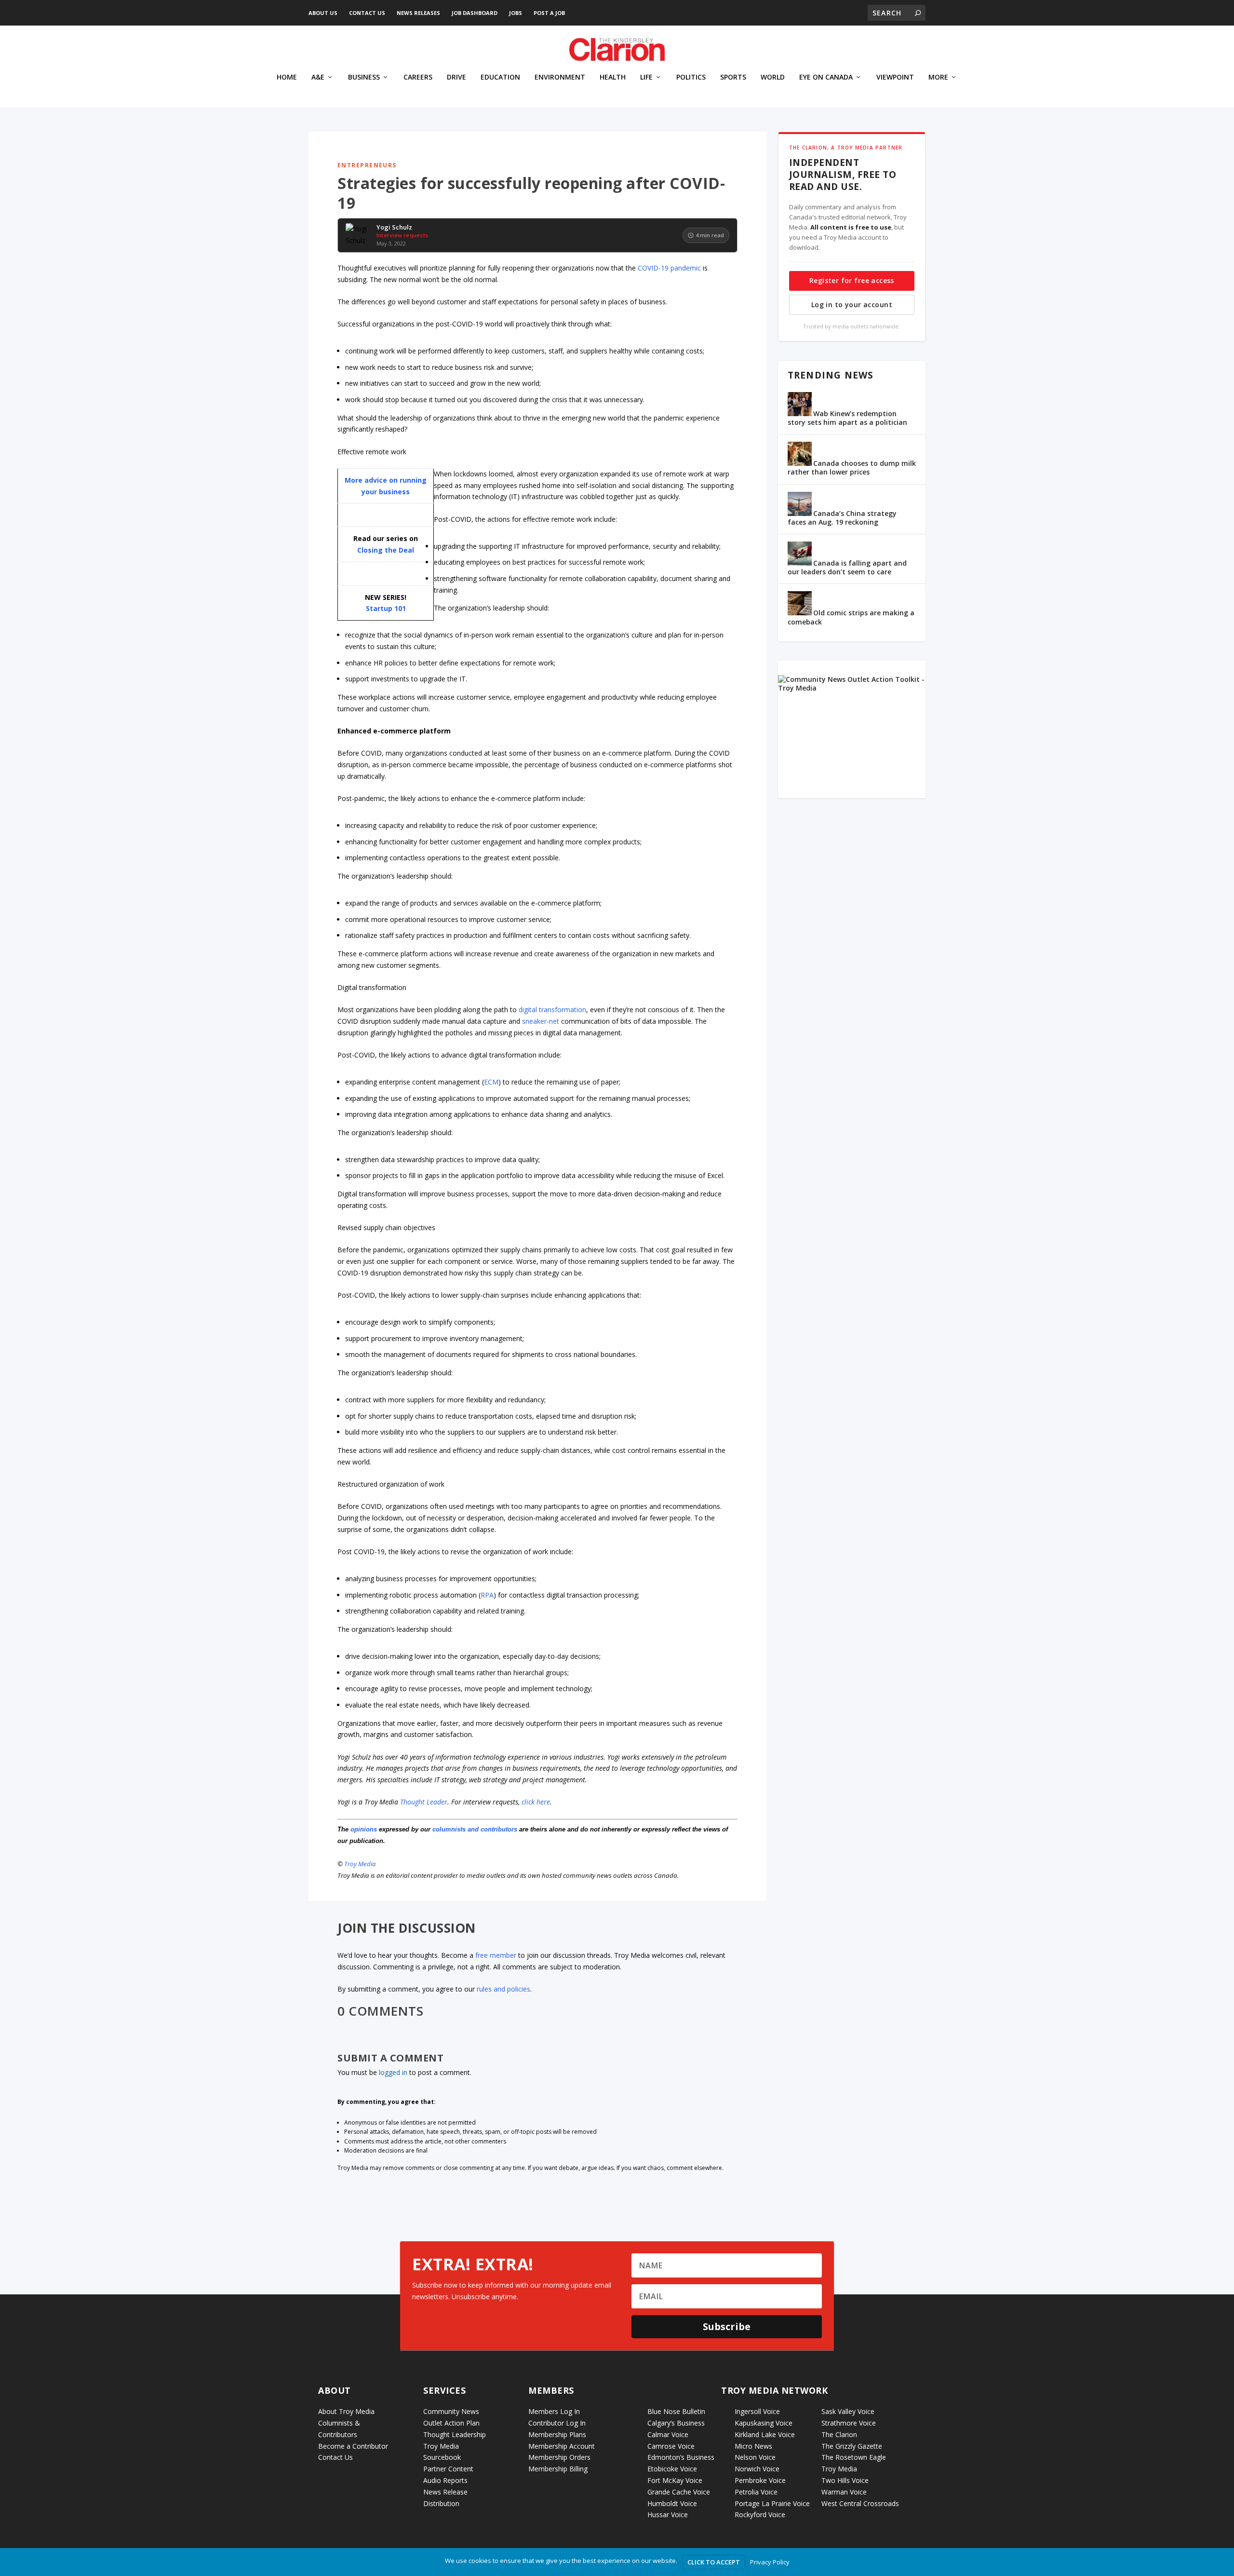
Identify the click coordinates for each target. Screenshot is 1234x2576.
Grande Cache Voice (679, 2492)
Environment (560, 77)
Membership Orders (559, 2457)
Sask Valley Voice (848, 2411)
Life (646, 77)
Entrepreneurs (367, 165)
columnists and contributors (475, 1829)
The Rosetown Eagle (854, 2457)
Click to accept (714, 2562)
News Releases (418, 13)
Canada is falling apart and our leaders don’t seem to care (847, 567)
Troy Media (360, 1864)
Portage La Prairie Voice (772, 2503)
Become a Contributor (353, 2446)
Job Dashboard (475, 13)
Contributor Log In (557, 2423)
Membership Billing (558, 2469)
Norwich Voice (757, 2469)
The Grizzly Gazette (852, 2446)
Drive (456, 77)
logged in (393, 2072)
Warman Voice (844, 2492)
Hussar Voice (668, 2515)
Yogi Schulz (394, 228)
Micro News (753, 2446)
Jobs (516, 13)
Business (364, 77)
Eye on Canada (826, 77)
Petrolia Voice (756, 2492)
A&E (318, 77)
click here (536, 1802)
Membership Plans (557, 2434)
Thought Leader (424, 1802)
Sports (733, 77)
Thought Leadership (455, 2434)
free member (496, 1955)
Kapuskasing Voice (764, 2423)
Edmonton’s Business (681, 2457)
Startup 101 (386, 608)
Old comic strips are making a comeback (851, 617)
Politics (691, 77)
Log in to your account (852, 305)
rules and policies (503, 1989)
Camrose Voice (671, 2446)
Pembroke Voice (760, 2480)
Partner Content (448, 2469)
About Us (323, 13)
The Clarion (839, 2434)
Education (500, 77)
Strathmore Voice (849, 2423)
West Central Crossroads (860, 2503)
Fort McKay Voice (675, 2480)
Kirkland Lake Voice (765, 2434)
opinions (364, 1829)
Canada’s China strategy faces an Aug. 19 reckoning (842, 518)
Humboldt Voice (672, 2503)
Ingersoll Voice (757, 2411)
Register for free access (852, 280)
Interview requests (402, 235)
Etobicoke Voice (672, 2469)
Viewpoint (895, 77)
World (773, 77)
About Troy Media (346, 2411)
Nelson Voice (755, 2457)
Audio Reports (445, 2480)
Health (613, 77)
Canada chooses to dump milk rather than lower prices (852, 468)
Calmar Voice (668, 2434)
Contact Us (367, 13)
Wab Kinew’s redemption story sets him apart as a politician (847, 418)
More (938, 77)
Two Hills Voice (845, 2480)
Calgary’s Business (676, 2423)
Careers (418, 77)
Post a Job (549, 13)
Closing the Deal (386, 550)
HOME (287, 77)
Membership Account (562, 2446)
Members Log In (554, 2411)
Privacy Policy (770, 2562)
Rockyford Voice (760, 2515)
